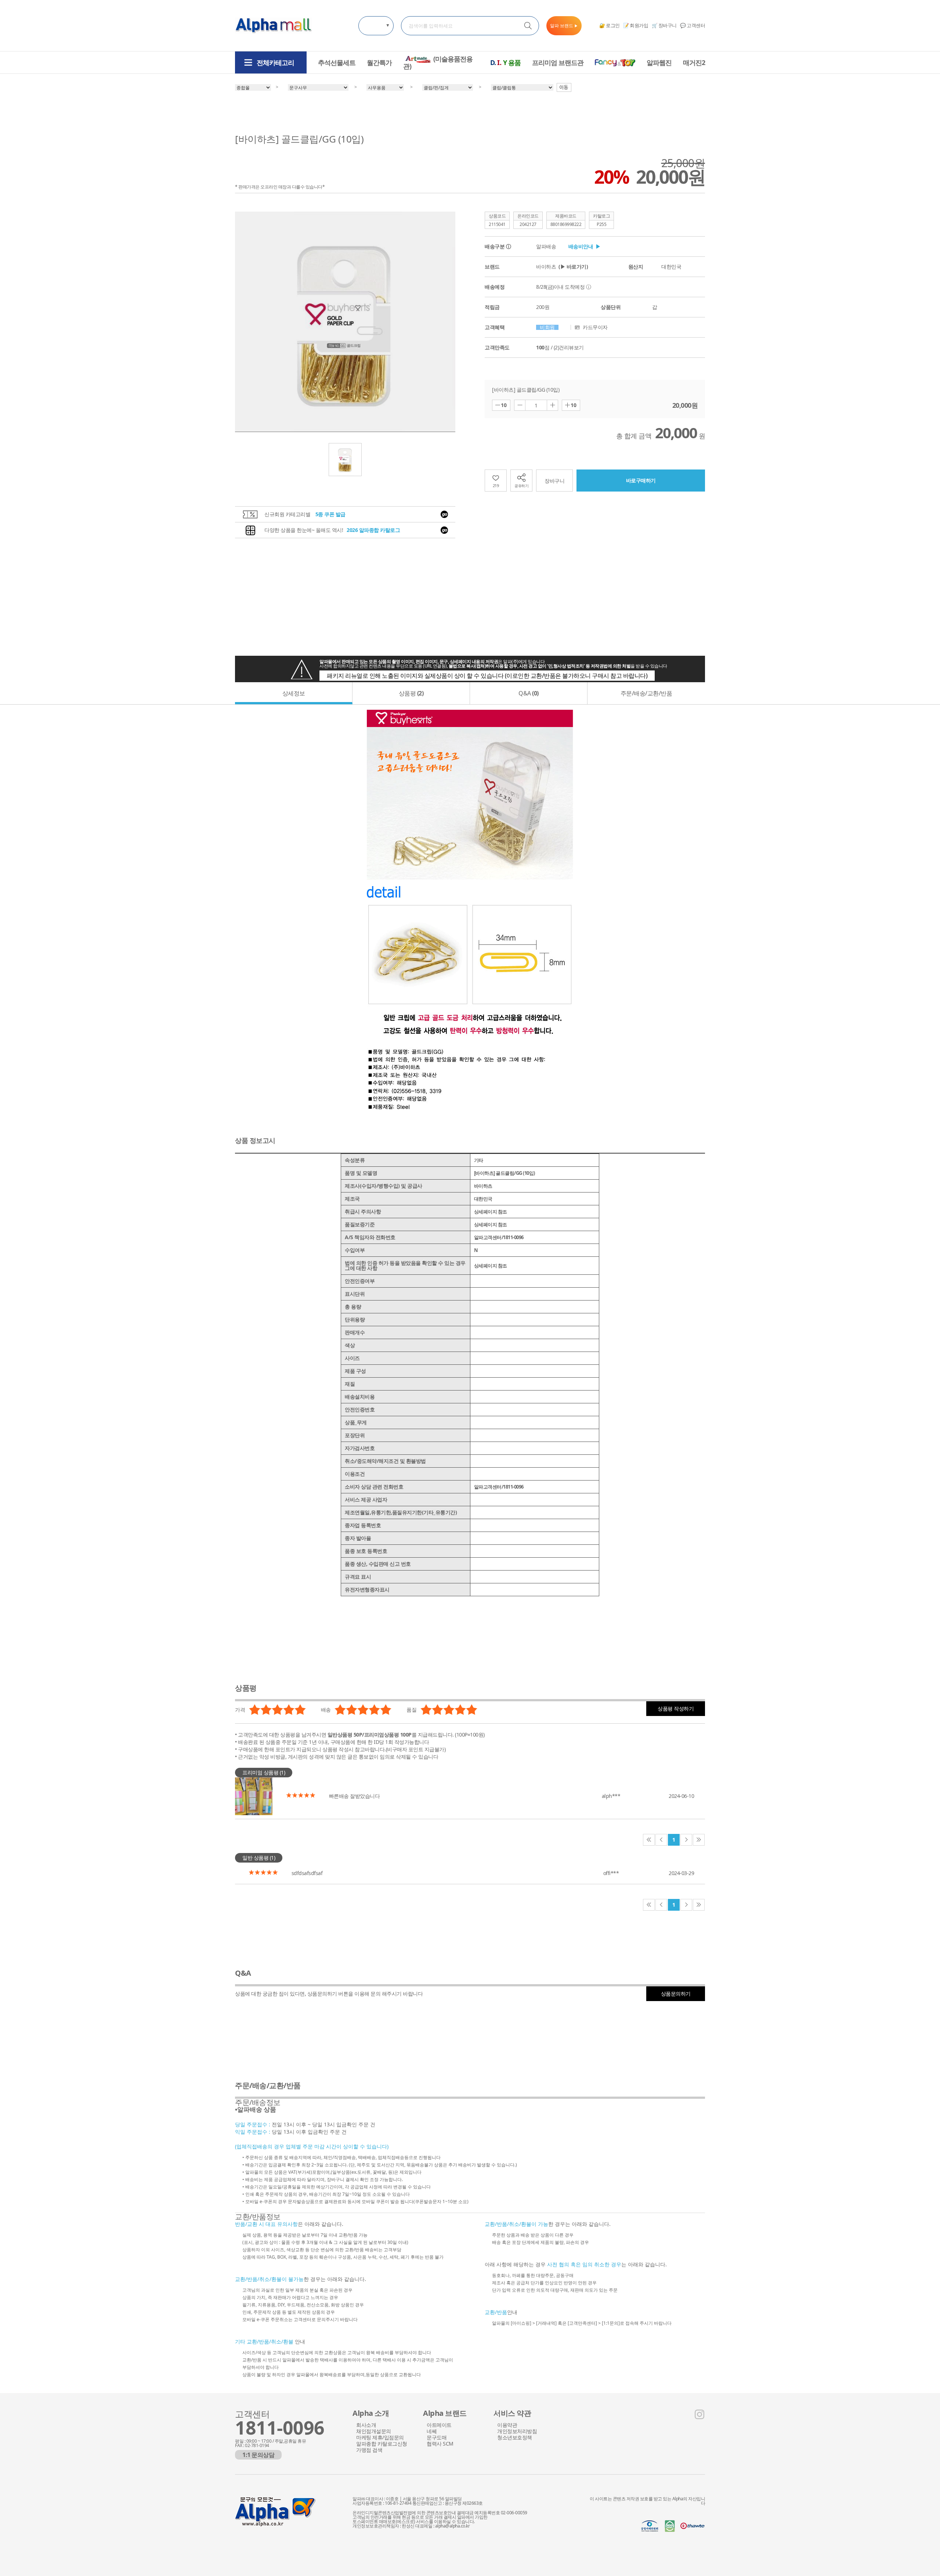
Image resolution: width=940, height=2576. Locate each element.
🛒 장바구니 (664, 25)
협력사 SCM (440, 2444)
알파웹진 (659, 62)
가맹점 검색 (369, 2450)
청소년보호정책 (515, 2438)
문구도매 (437, 2438)
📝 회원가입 (636, 25)
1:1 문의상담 (258, 2455)
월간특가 (379, 62)
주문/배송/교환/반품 (646, 693)
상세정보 (294, 693)
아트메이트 (439, 2425)
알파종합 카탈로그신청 (382, 2444)
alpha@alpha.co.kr (453, 2526)
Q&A (529, 693)
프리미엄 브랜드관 (558, 62)
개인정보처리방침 (517, 2432)
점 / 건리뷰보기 (560, 348)
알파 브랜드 (564, 26)
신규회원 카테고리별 (305, 514)
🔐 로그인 (610, 25)
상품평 (411, 693)
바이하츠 (562, 267)
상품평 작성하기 (676, 1708)
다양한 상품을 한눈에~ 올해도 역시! (332, 530)
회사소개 (366, 2425)
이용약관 (507, 2425)
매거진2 (694, 62)
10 (504, 405)
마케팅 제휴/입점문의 (380, 2438)
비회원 (547, 327)
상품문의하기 (676, 1994)
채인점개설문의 (374, 2432)
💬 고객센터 (693, 25)
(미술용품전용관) (438, 63)
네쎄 (432, 2432)
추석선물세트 (337, 62)
